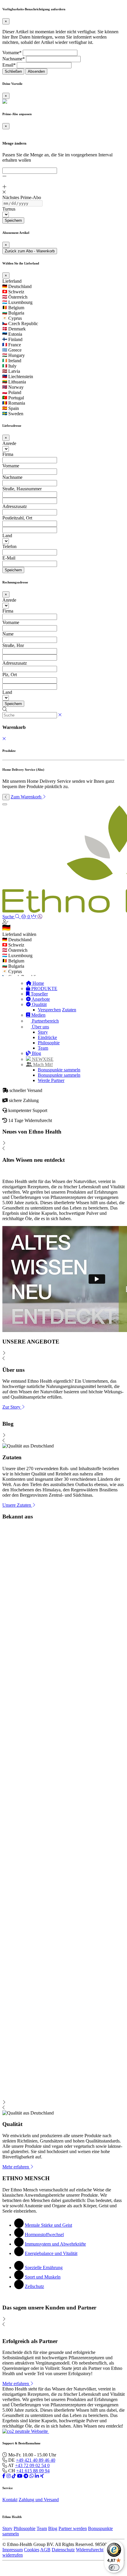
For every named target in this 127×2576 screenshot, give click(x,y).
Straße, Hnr (13, 645)
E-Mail (9, 558)
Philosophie (49, 1043)
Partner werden (73, 2528)
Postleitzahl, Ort (17, 518)
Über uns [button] (40, 1027)
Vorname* (12, 53)
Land (7, 536)
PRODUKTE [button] (44, 988)
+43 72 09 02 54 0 (32, 2465)
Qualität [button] (39, 1004)
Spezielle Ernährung (44, 2268)
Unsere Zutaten (17, 1505)
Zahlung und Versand (39, 2500)
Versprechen (49, 1010)
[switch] (114, 2567)
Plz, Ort (10, 675)
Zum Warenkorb (27, 797)
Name (8, 634)
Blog (36, 1053)
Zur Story (12, 1407)
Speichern (13, 220)
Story (43, 1032)
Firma (8, 454)
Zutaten (69, 1010)
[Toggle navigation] (5, 804)
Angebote (40, 999)
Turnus (9, 209)
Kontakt (10, 2500)
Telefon (9, 546)
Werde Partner (51, 1080)
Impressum (13, 2550)
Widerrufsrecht (90, 2550)
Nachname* (14, 59)
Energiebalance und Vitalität (51, 2253)
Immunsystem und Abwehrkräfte (55, 2244)
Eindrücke (47, 1037)
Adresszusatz (15, 506)
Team (43, 1048)
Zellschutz (34, 2286)
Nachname (12, 477)
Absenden (36, 71)
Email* (9, 65)
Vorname (11, 466)
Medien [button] (38, 1015)
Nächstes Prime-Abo (22, 197)
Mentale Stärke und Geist (48, 2225)
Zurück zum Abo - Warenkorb (30, 251)
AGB (45, 2550)
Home (38, 983)
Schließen (13, 71)
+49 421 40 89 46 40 (36, 2460)
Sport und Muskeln (43, 2277)
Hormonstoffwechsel (44, 2235)
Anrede (9, 443)
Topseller (39, 994)
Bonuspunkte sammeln (59, 1070)
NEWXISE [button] (42, 1059)
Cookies (32, 2550)
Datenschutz (63, 2550)
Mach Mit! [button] (42, 1064)
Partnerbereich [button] (45, 1021)
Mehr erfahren (16, 2167)
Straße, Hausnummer (22, 489)
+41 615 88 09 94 (33, 2471)
